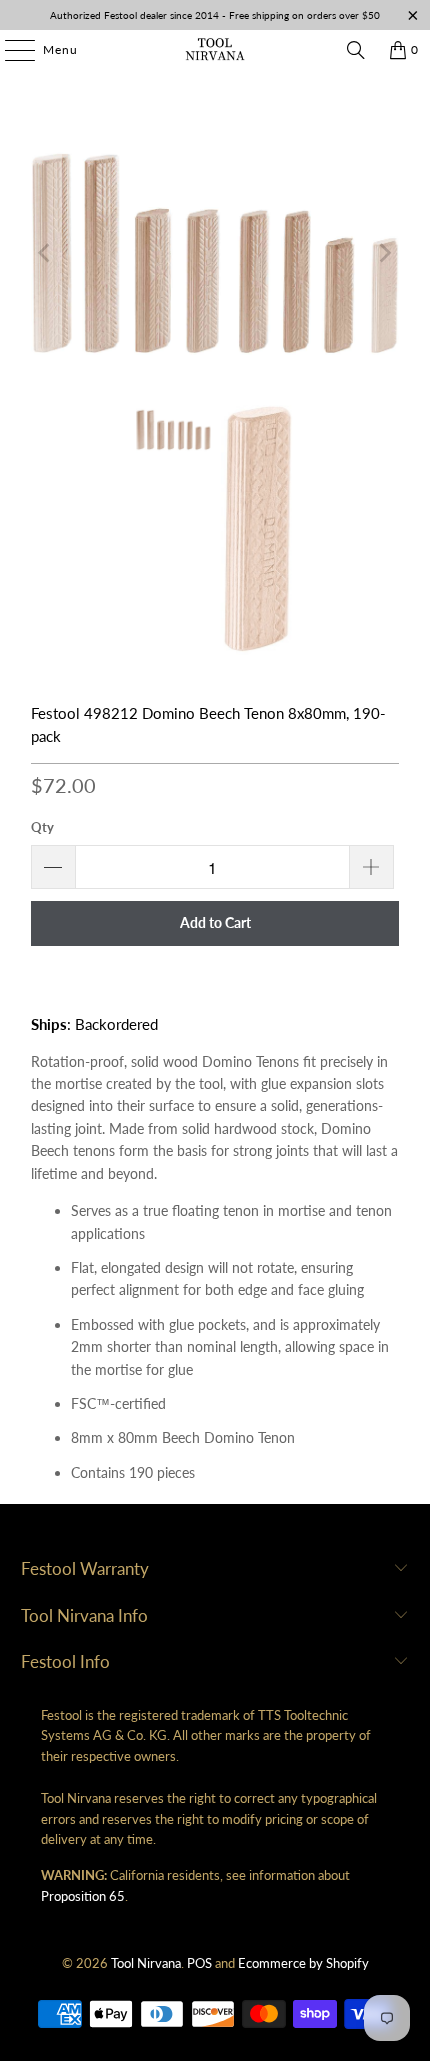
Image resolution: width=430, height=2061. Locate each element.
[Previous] (46, 252)
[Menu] (10, 50)
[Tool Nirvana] (215, 50)
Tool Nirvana (146, 1963)
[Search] (356, 50)
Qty (42, 827)
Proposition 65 (83, 1896)
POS (199, 1963)
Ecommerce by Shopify (303, 1963)
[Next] (384, 252)
